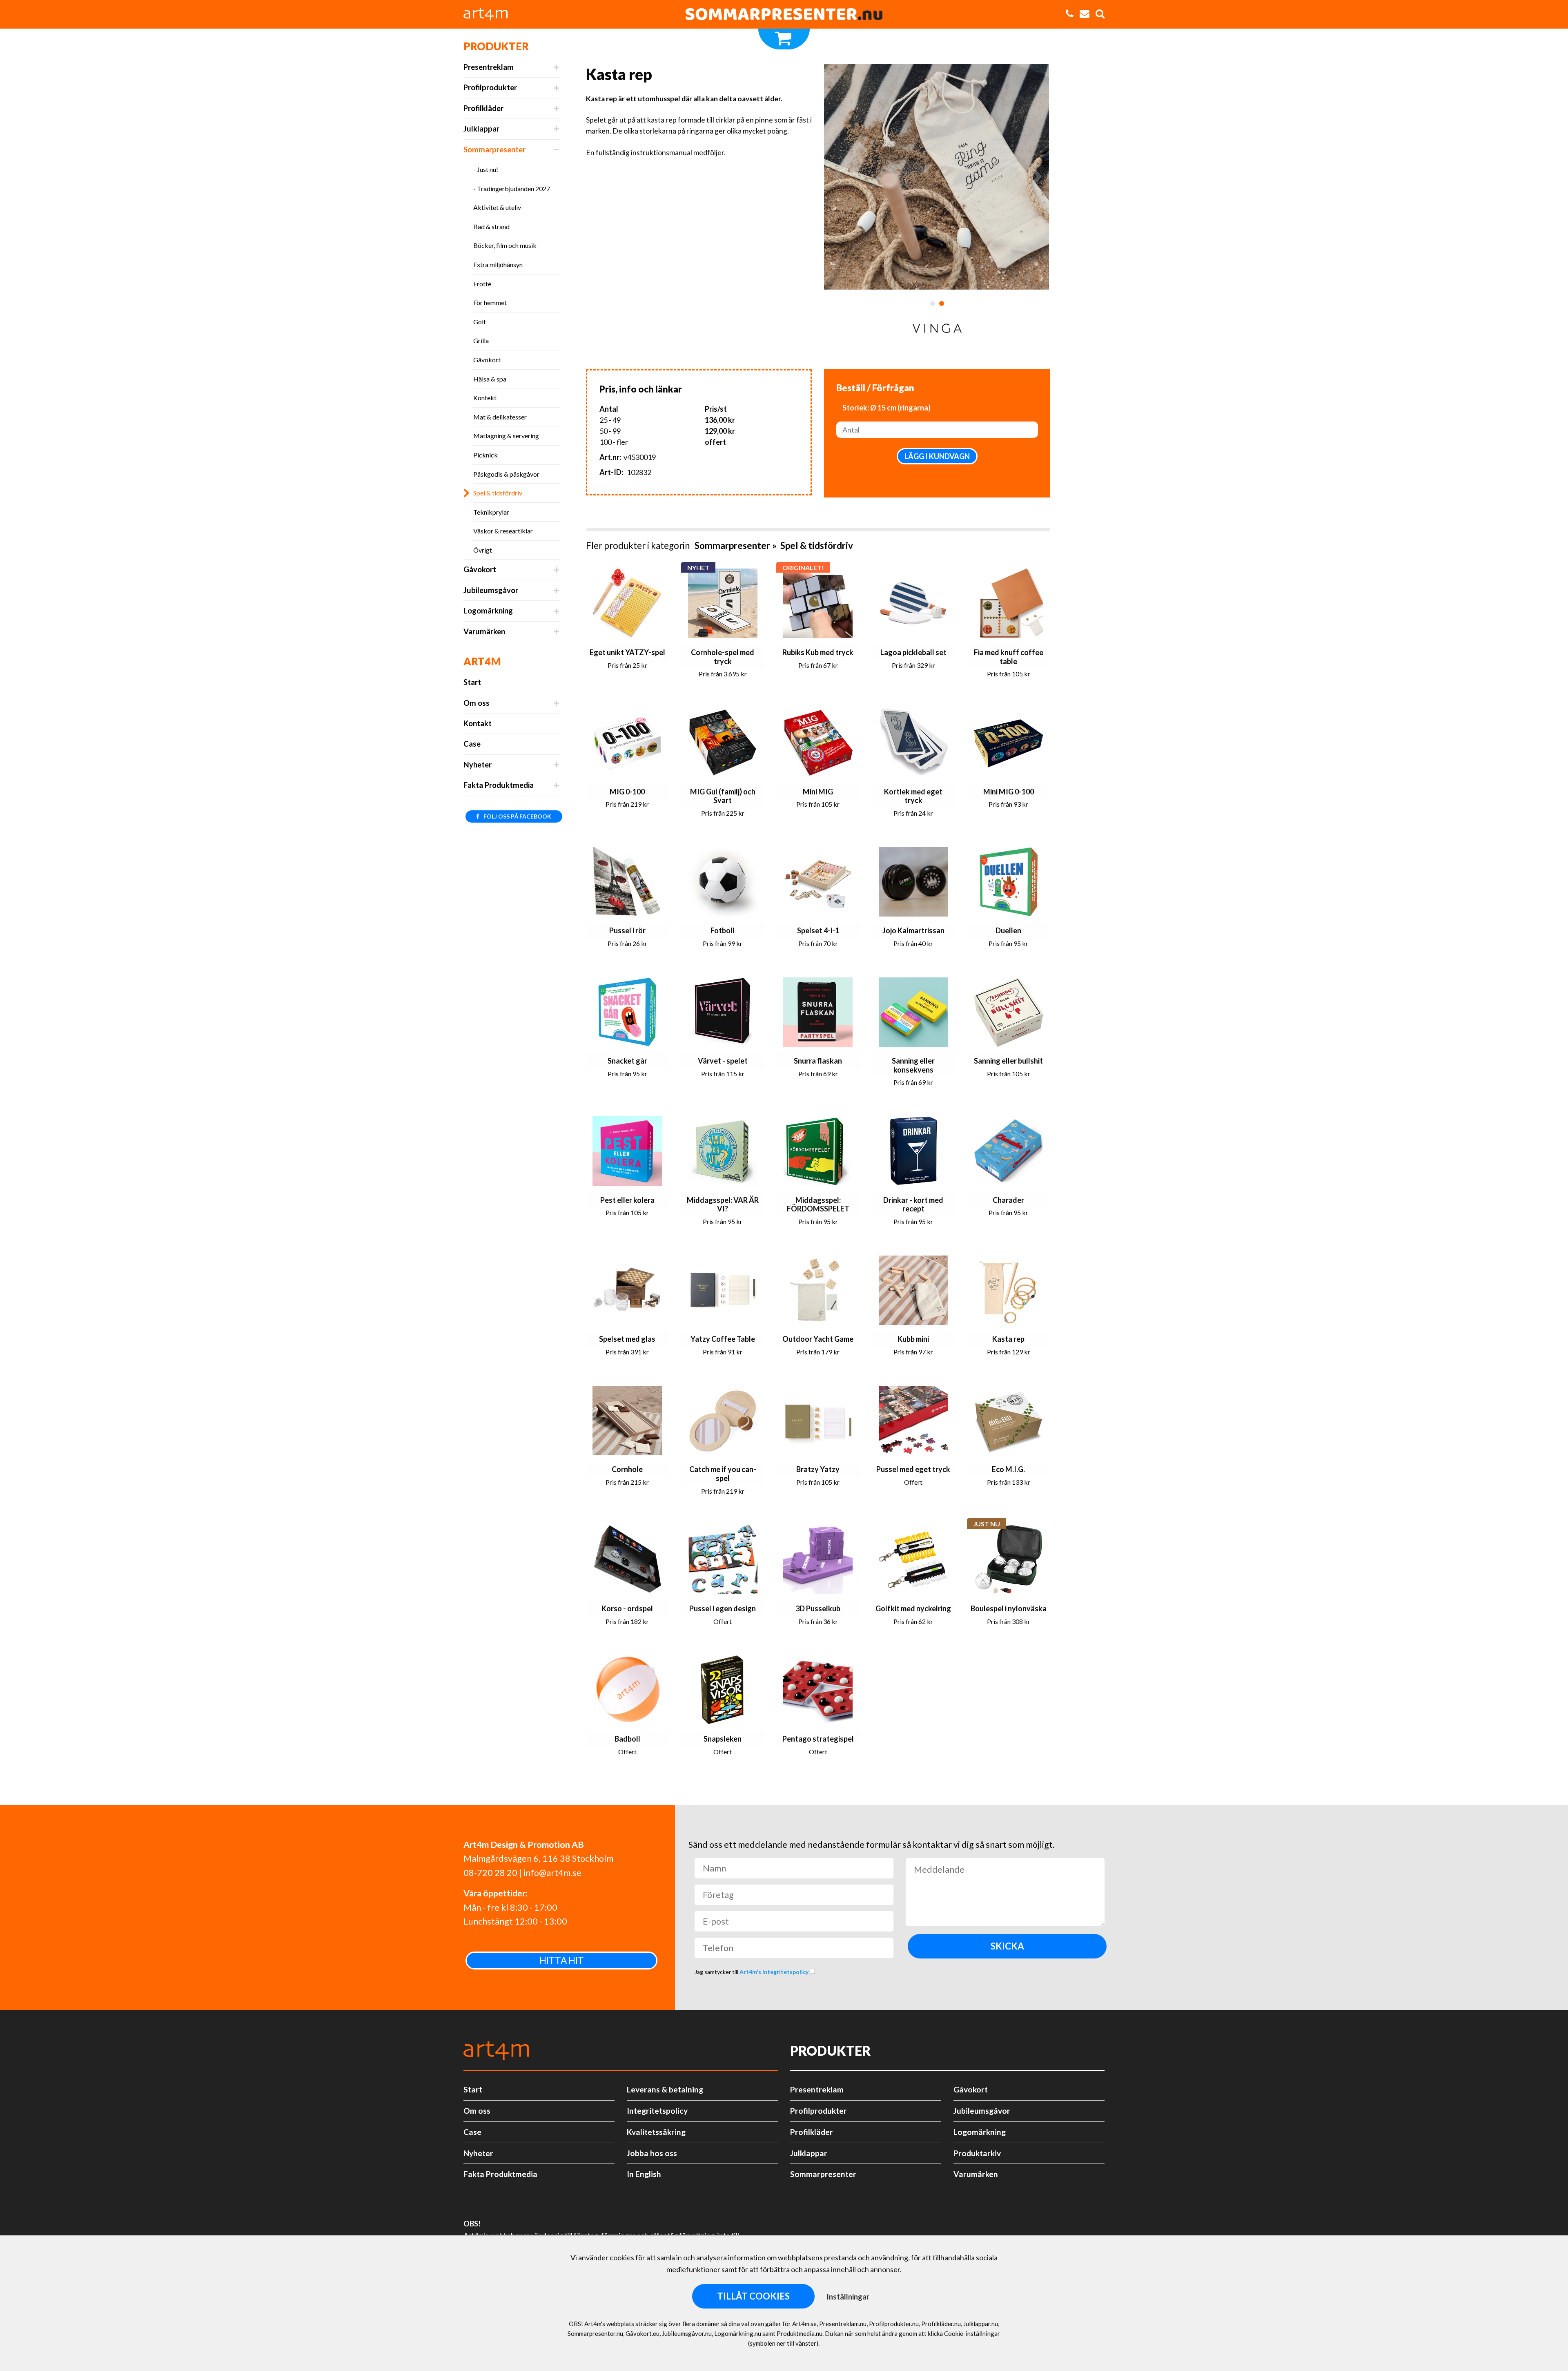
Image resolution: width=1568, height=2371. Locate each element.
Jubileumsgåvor (491, 590)
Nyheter (478, 765)
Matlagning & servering (506, 436)
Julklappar (481, 129)
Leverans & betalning (665, 2089)
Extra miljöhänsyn (498, 264)
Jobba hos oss (652, 2153)
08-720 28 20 (490, 1873)
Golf (480, 322)
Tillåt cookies (753, 2296)
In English (644, 2174)
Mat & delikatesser (500, 417)
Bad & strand (491, 226)
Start (472, 682)
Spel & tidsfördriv (498, 493)
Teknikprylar (491, 512)
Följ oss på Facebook (517, 816)
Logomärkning (488, 611)
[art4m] (490, 14)
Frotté (482, 284)
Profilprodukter (490, 87)
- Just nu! (486, 169)
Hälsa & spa (490, 379)
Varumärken (484, 631)
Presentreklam (489, 67)
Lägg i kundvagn (937, 456)
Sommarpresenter (494, 149)
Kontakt (478, 723)
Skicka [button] (1007, 1946)
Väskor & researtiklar (503, 531)
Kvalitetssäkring (656, 2132)
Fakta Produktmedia (499, 785)
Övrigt (483, 550)
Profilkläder (483, 108)
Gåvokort (487, 360)
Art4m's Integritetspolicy (775, 1972)
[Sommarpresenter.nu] (784, 14)
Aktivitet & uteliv (497, 207)
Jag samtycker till (752, 1972)
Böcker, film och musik (505, 245)
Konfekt (485, 398)
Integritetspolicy (657, 2111)
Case (472, 744)
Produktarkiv (977, 2153)
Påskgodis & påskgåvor (506, 474)
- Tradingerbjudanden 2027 (512, 188)
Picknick (486, 455)
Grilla (481, 340)
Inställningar (848, 2297)
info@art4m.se (552, 1873)
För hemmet (490, 302)
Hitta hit (562, 1960)
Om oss (477, 703)
